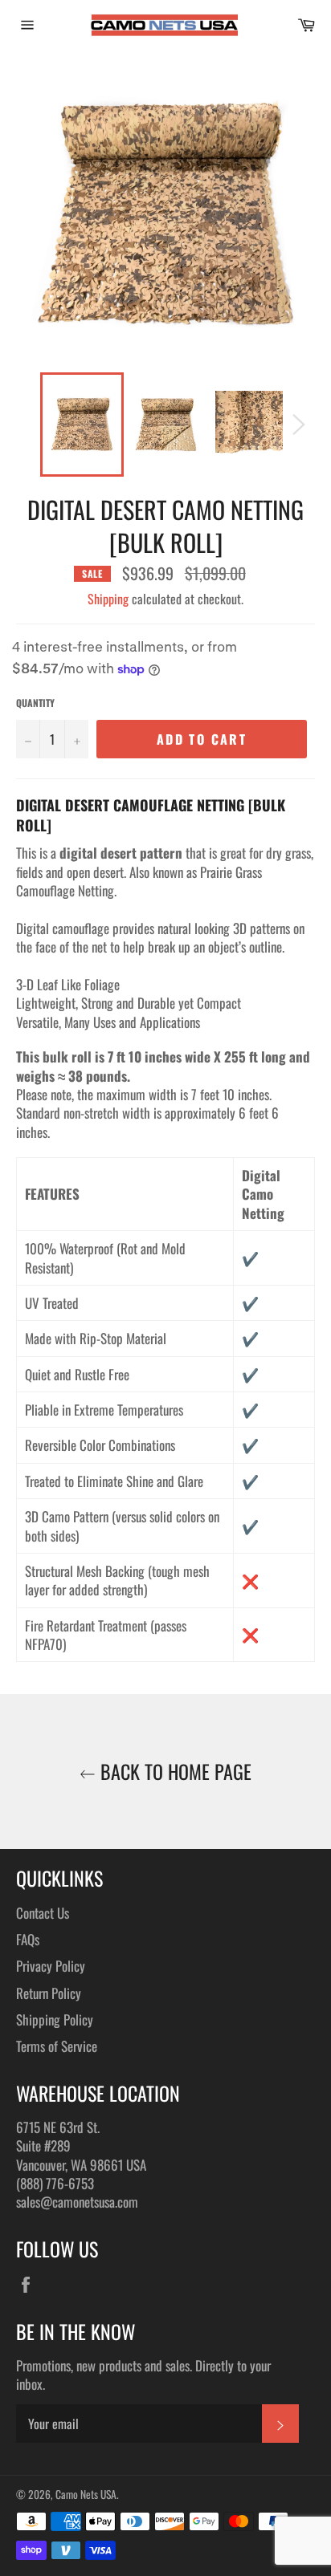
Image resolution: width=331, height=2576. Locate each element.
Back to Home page (174, 1772)
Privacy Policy (51, 1966)
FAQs (28, 1939)
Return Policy (49, 1993)
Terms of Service (57, 2046)
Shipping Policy (55, 2019)
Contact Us (43, 1913)
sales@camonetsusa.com (77, 2202)
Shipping (108, 599)
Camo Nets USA (86, 2494)
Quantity (35, 703)
